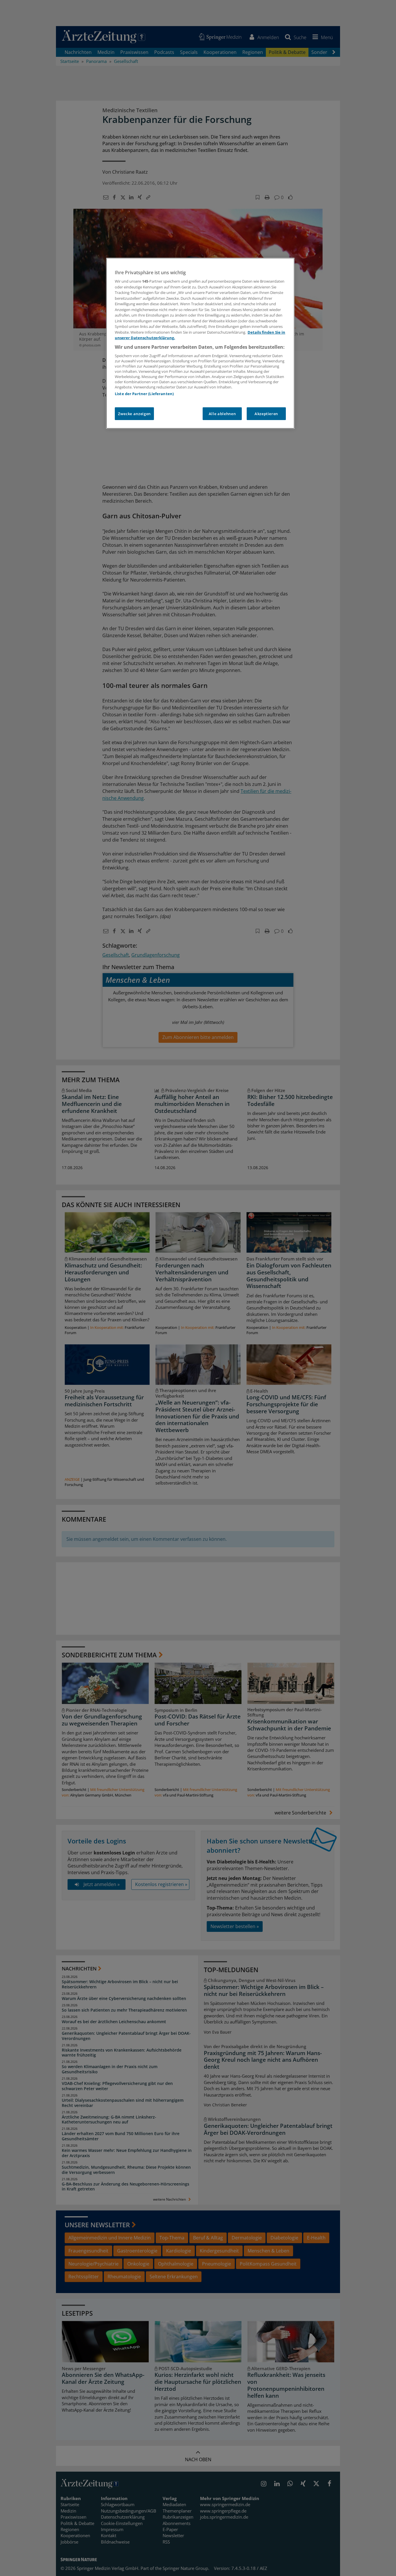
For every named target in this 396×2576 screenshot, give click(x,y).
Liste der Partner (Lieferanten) (144, 394)
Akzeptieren (266, 414)
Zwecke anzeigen (134, 414)
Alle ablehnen (222, 414)
